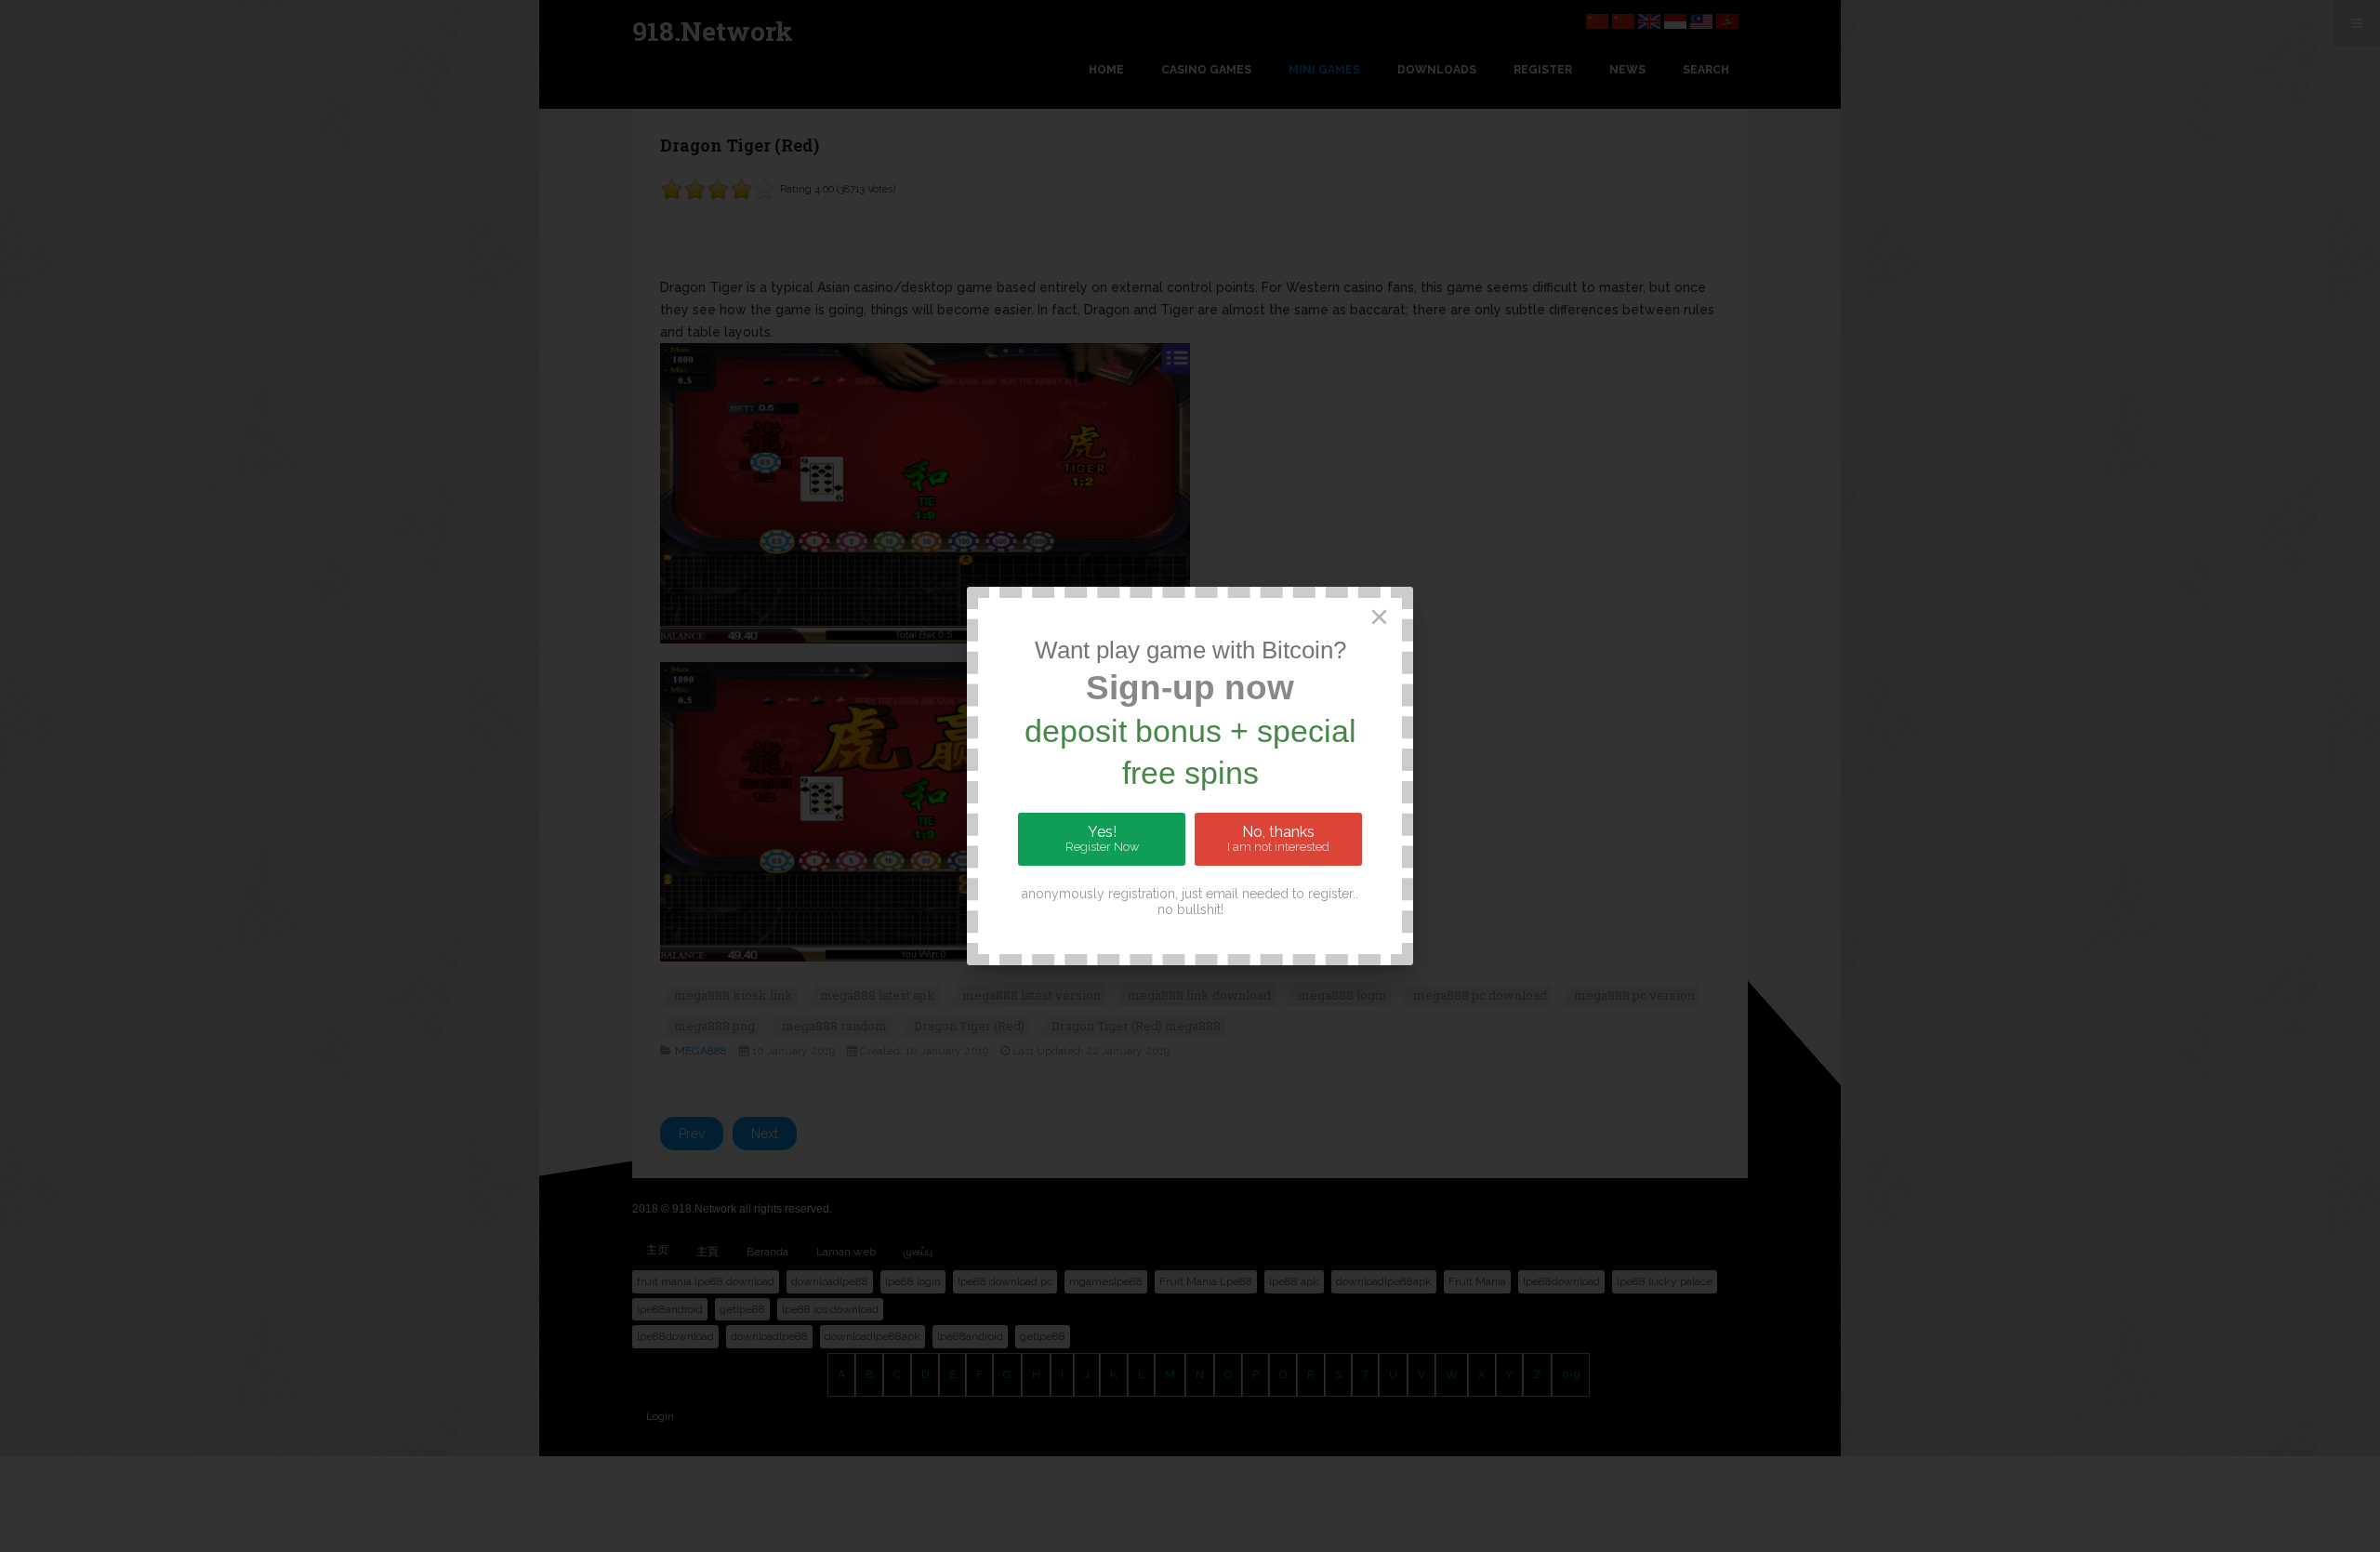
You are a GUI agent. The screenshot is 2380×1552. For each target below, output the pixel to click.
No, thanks (1278, 839)
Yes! (1102, 839)
